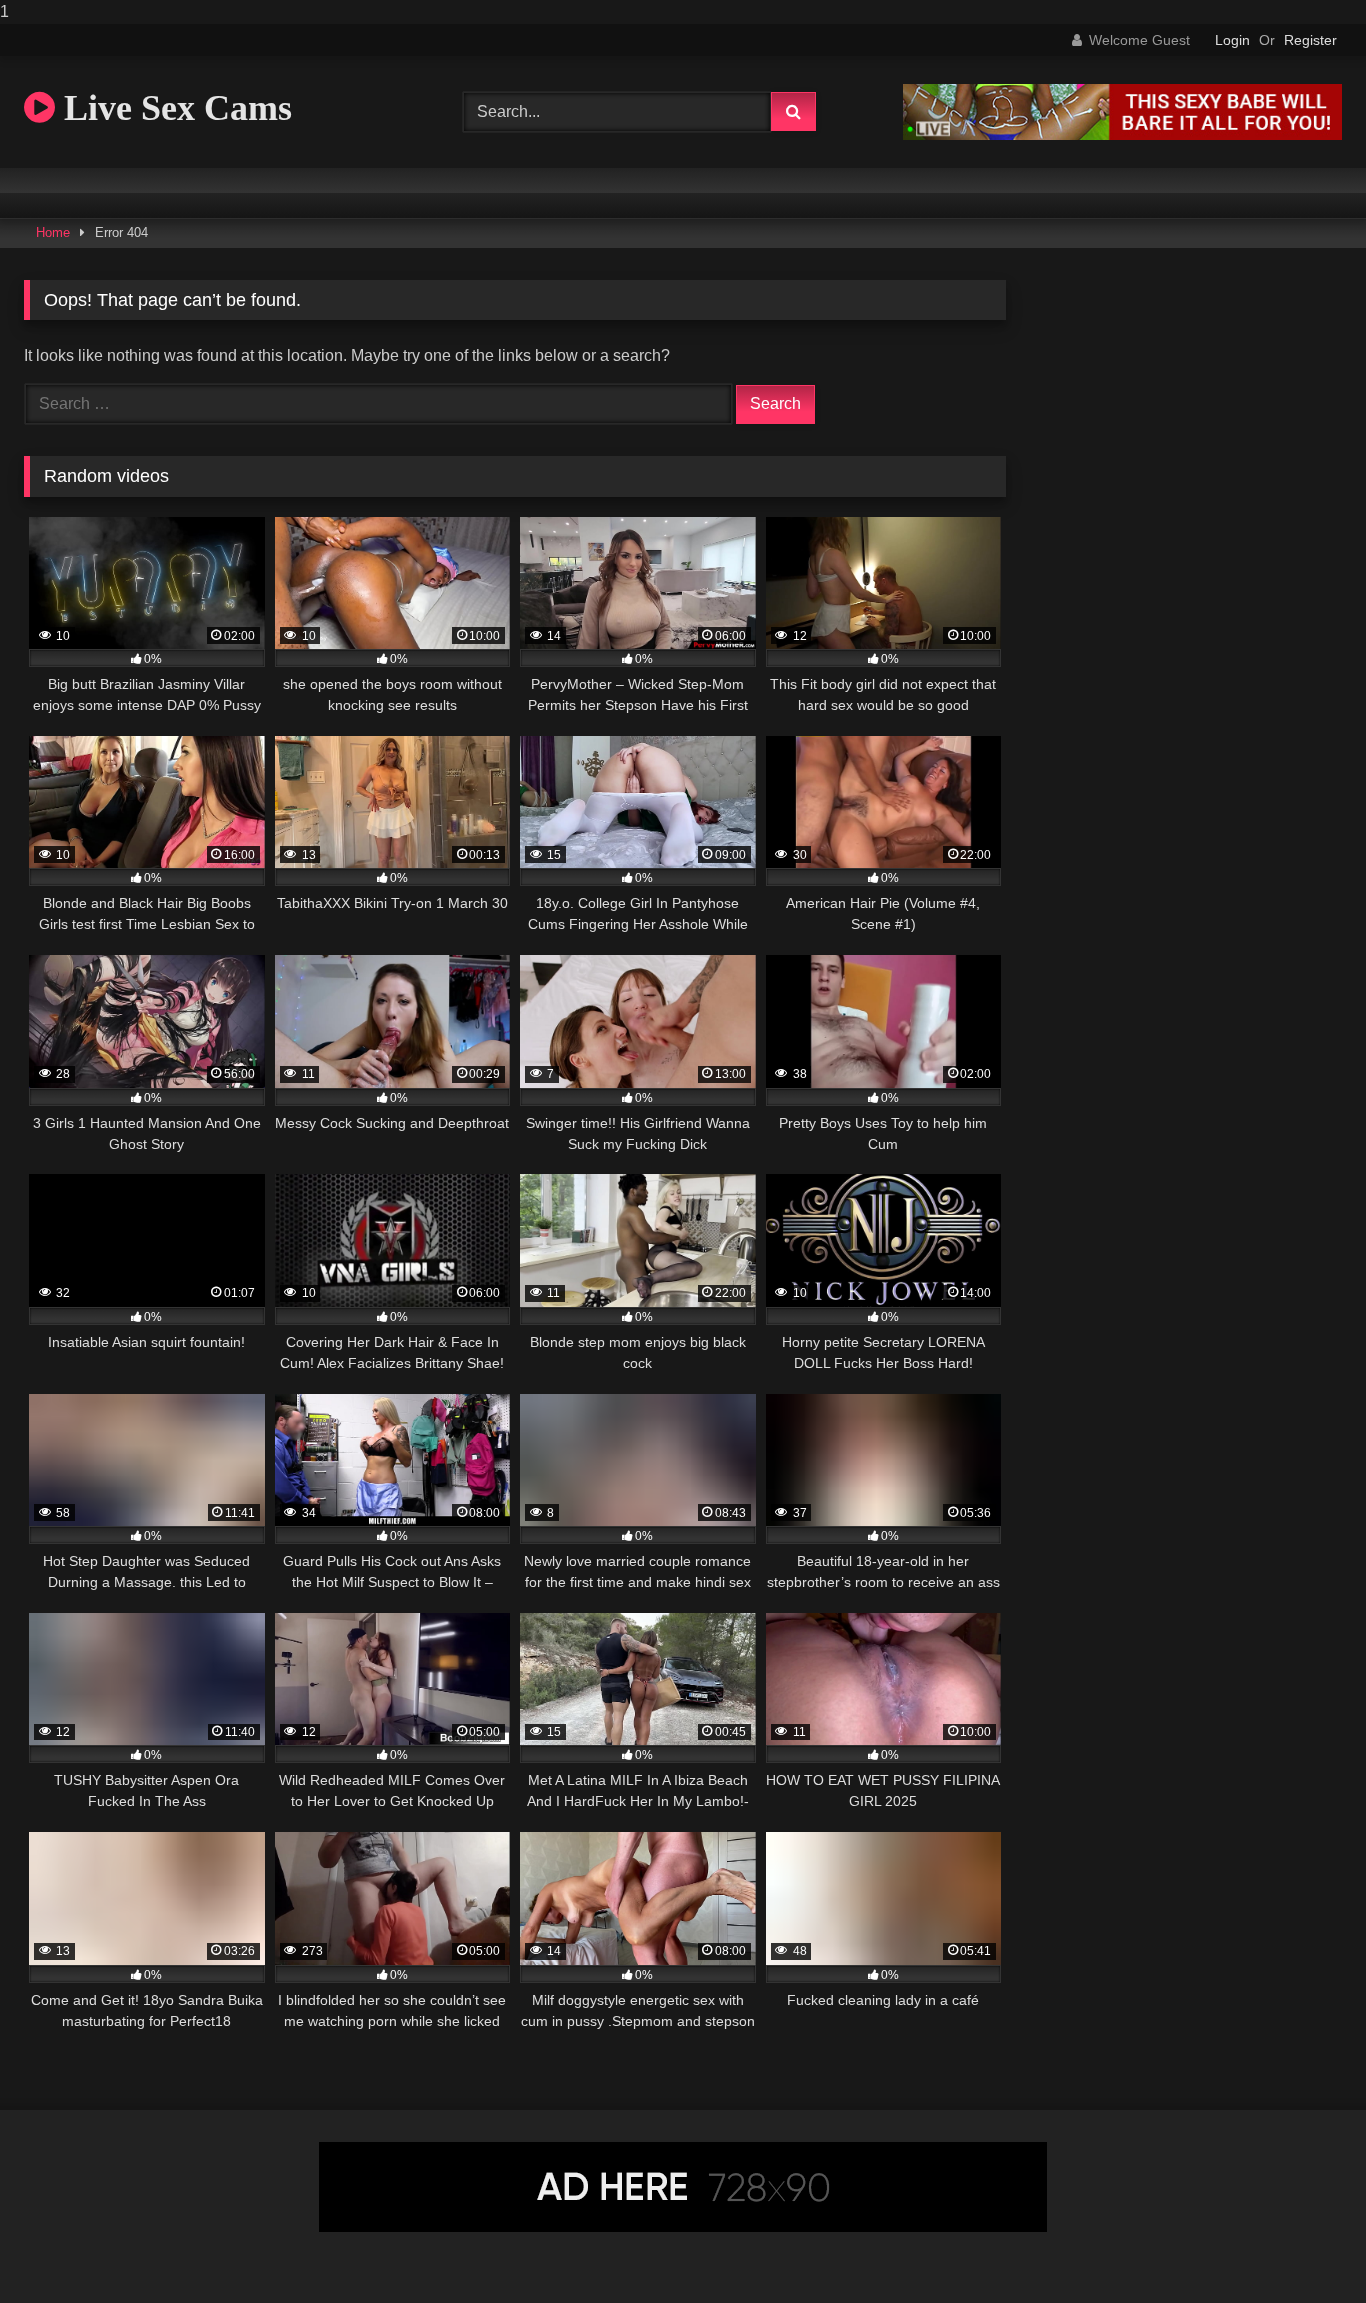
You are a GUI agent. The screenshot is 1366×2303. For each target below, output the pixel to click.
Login (1232, 40)
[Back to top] (1304, 2247)
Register (1310, 40)
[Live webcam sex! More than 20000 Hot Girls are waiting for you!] (1122, 134)
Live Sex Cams (173, 108)
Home (53, 232)
